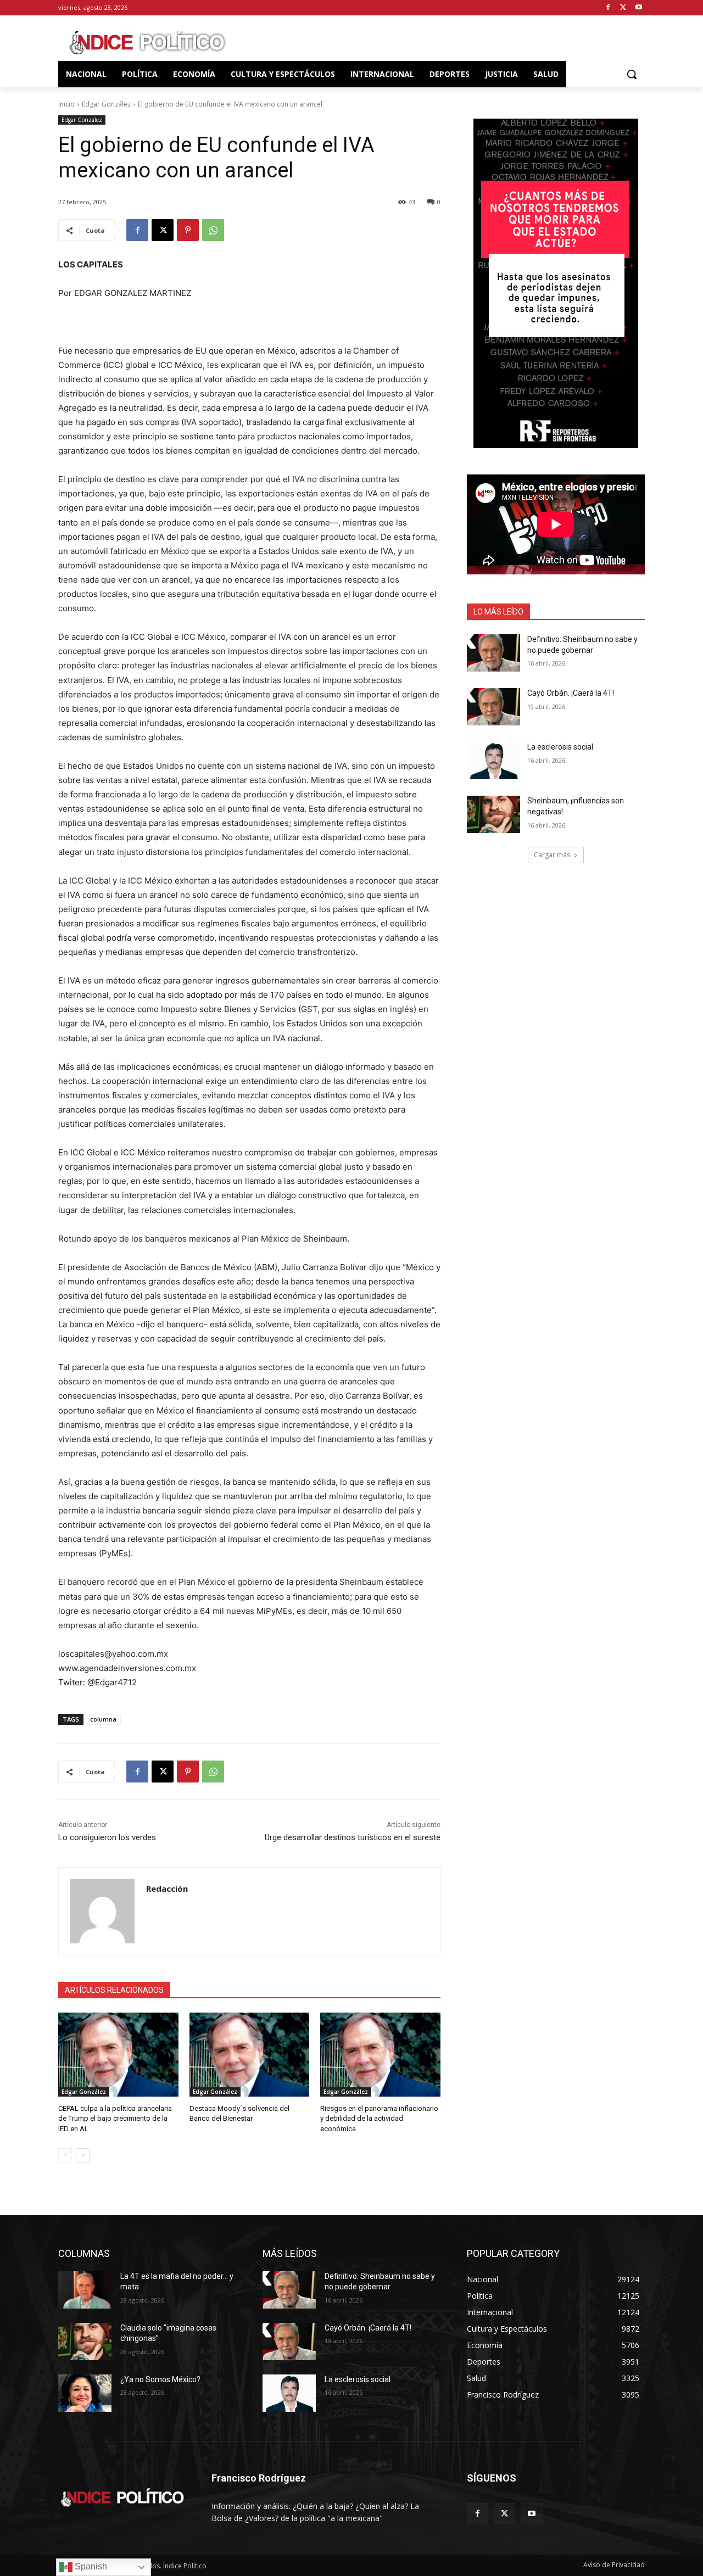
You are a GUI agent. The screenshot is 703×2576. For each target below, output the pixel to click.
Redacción (167, 1888)
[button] (632, 74)
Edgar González (106, 104)
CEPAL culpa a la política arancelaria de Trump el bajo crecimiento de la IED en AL (115, 2118)
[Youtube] (638, 8)
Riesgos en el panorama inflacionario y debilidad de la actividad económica (379, 2118)
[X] (623, 8)
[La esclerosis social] (493, 761)
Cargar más (552, 855)
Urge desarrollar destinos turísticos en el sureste (353, 1837)
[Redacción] (102, 1911)
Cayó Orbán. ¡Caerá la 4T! (571, 693)
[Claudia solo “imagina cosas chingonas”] (85, 2342)
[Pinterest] (188, 230)
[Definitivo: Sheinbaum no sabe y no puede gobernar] (493, 653)
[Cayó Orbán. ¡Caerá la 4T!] (493, 707)
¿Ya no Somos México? (160, 2379)
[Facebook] (608, 8)
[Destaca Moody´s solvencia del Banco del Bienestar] (250, 2055)
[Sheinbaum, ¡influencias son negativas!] (493, 814)
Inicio (66, 104)
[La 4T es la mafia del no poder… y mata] (85, 2290)
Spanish (90, 2566)
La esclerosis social (560, 747)
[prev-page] (65, 2155)
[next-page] (83, 2155)
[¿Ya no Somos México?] (85, 2393)
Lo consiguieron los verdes (107, 1837)
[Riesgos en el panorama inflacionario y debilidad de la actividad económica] (380, 2055)
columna (103, 1719)
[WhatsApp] (213, 230)
